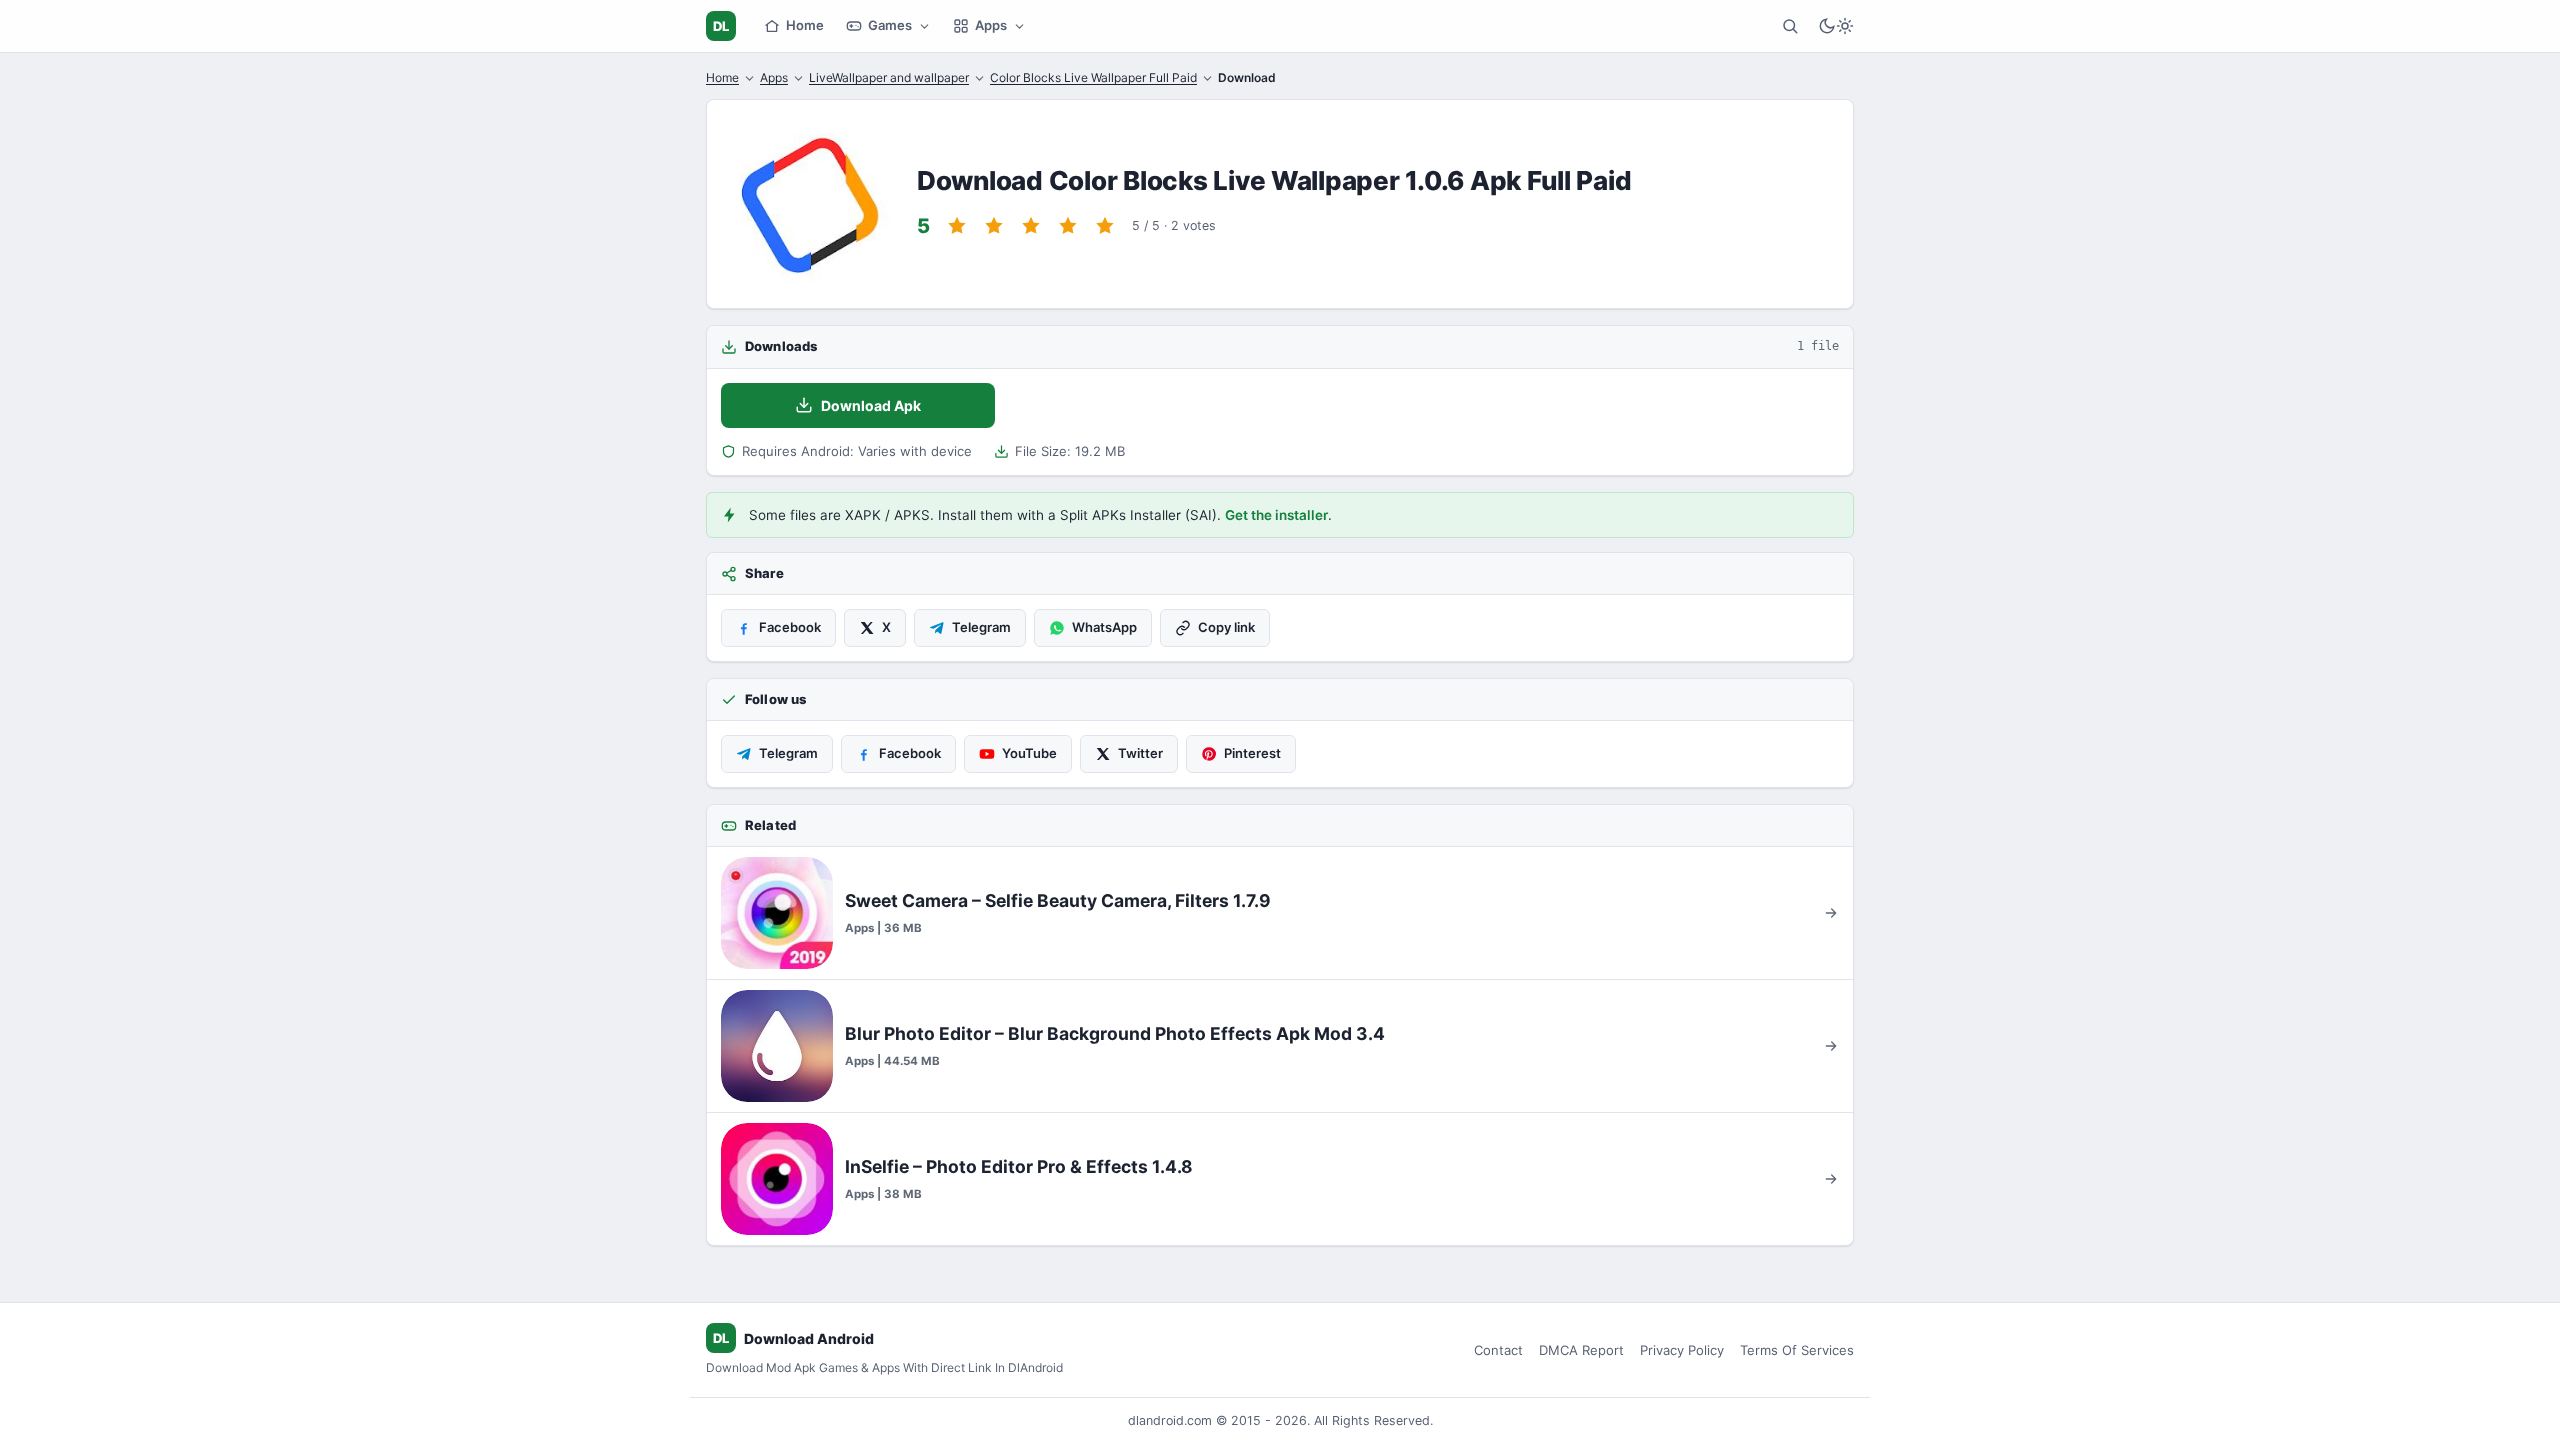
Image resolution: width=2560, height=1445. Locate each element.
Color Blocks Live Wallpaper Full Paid (1093, 77)
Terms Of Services (1797, 1350)
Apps (991, 25)
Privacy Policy (1682, 1350)
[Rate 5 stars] (1105, 226)
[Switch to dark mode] (1836, 26)
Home (805, 25)
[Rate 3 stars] (1031, 226)
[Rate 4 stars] (1068, 226)
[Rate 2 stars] (994, 226)
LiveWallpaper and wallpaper (889, 77)
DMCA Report (1581, 1350)
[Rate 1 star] (957, 226)
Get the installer (1276, 515)
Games (890, 25)
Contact (1498, 1350)
